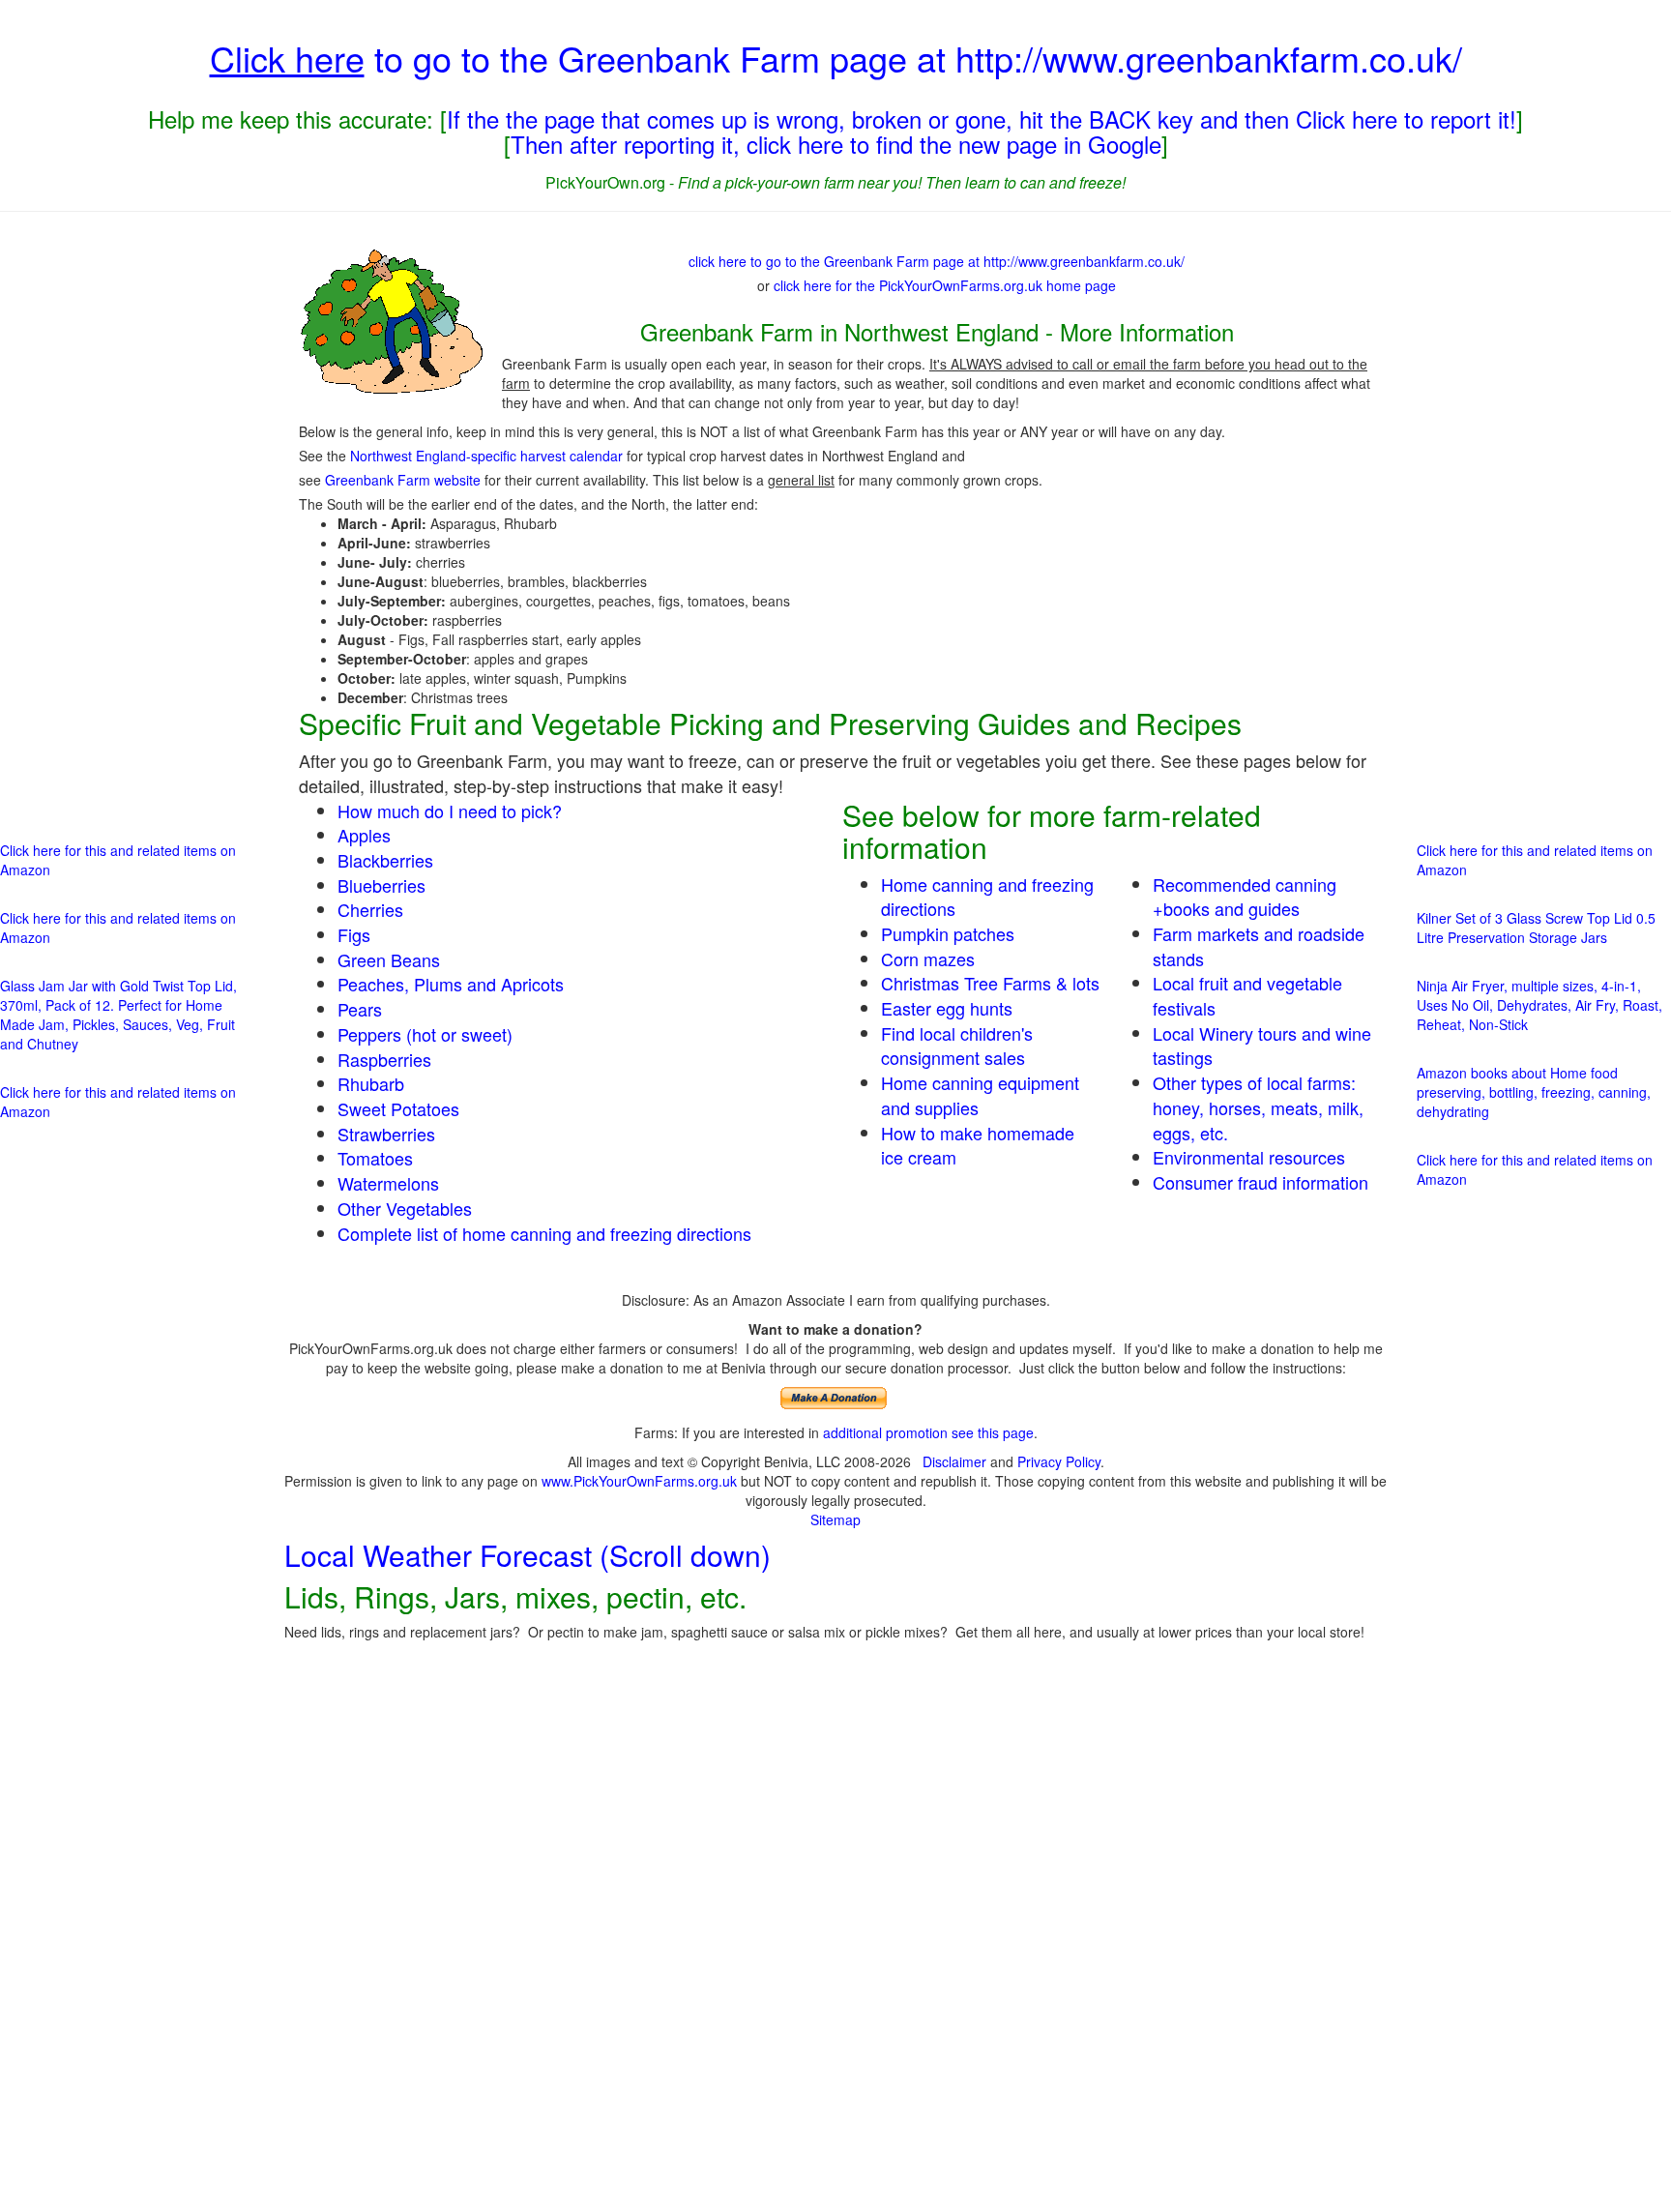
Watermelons (388, 1183)
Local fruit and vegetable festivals (1247, 995)
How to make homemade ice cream (978, 1145)
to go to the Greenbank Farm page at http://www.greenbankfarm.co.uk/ (836, 58)
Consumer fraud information (1261, 1182)
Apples (364, 835)
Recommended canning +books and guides (1245, 897)
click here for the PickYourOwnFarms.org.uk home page (945, 285)
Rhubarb (371, 1083)
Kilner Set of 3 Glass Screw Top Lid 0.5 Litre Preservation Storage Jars (1536, 928)
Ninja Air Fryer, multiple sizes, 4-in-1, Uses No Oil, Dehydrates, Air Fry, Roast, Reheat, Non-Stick (1539, 1005)
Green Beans (389, 959)
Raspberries (384, 1059)
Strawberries (386, 1134)
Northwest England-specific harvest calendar (486, 456)
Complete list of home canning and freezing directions (544, 1233)
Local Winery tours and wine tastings (1262, 1046)
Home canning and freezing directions (987, 897)
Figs (354, 934)
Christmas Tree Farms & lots (990, 983)
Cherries (370, 909)
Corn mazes (928, 959)
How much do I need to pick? (450, 811)
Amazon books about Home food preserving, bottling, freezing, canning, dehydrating (1534, 1092)
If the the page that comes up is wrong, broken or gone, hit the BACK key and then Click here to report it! (982, 118)
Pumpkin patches (948, 933)
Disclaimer (954, 1461)
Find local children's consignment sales (957, 1046)
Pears (360, 1009)
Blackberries (385, 860)
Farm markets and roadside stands (1259, 946)
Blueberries (381, 885)
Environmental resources (1249, 1157)
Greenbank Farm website (403, 480)
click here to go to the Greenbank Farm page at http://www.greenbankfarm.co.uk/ (937, 261)
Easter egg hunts (947, 1008)
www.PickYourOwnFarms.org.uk (639, 1481)
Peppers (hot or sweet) (425, 1034)
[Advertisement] (127, 521)
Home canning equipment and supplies (980, 1095)
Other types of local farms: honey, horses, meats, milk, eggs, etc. (1258, 1107)
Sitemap (835, 1519)
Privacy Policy (1059, 1461)
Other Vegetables (405, 1208)
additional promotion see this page (928, 1432)
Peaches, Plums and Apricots (451, 984)
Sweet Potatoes (398, 1108)
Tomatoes (375, 1158)
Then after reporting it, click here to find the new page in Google (836, 144)
